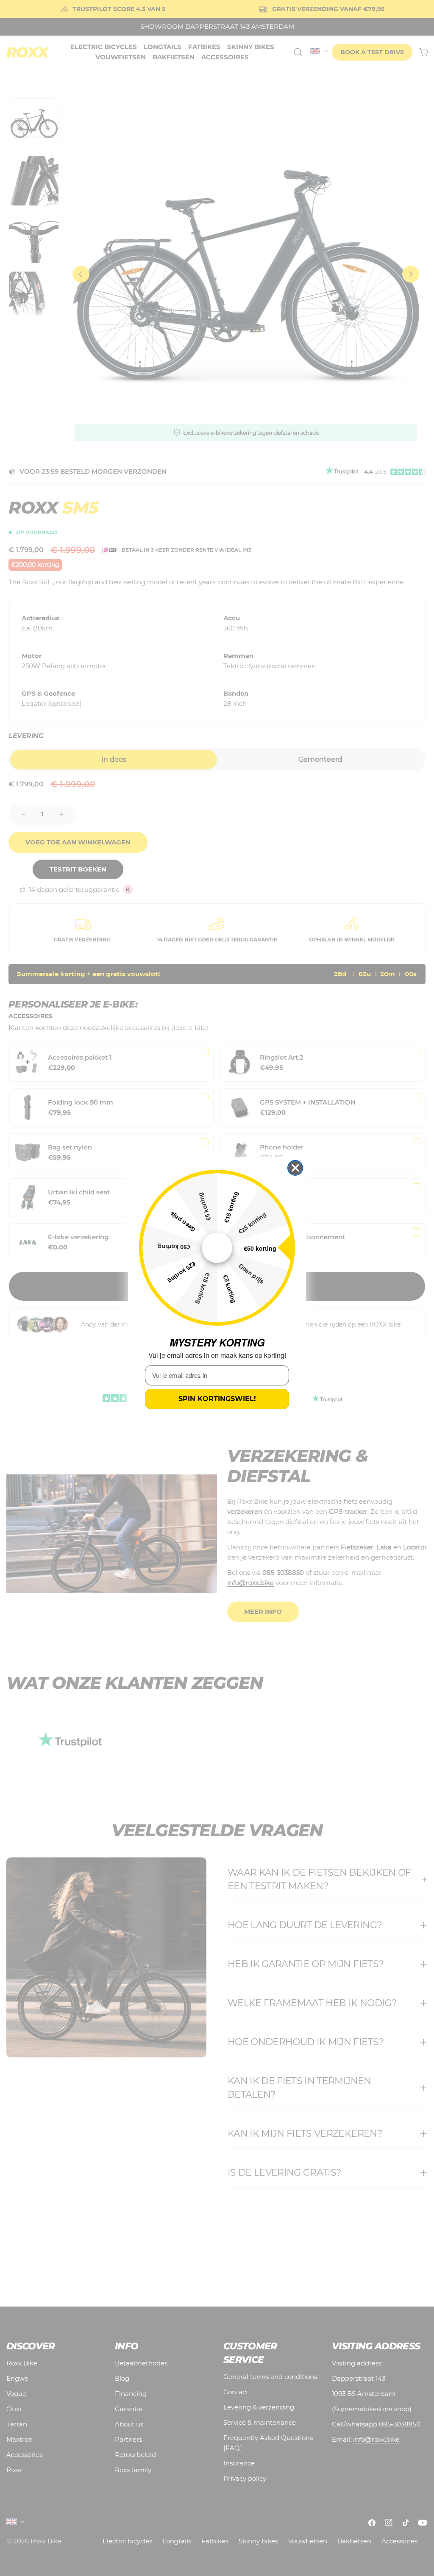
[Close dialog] (295, 1168)
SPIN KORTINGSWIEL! (217, 1399)
